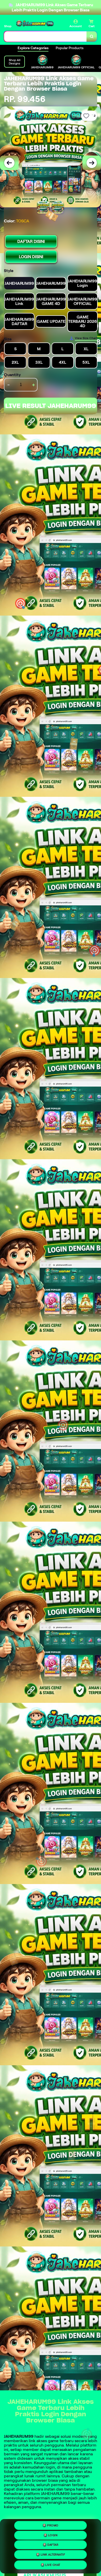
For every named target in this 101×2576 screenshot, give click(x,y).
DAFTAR (53, 2544)
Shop (8, 26)
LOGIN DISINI (31, 257)
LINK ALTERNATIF (53, 2555)
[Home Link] (35, 24)
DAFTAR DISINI (31, 241)
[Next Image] (92, 163)
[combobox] (45, 37)
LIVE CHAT (53, 2565)
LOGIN (53, 2535)
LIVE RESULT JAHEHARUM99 (51, 406)
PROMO (53, 2525)
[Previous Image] (9, 163)
